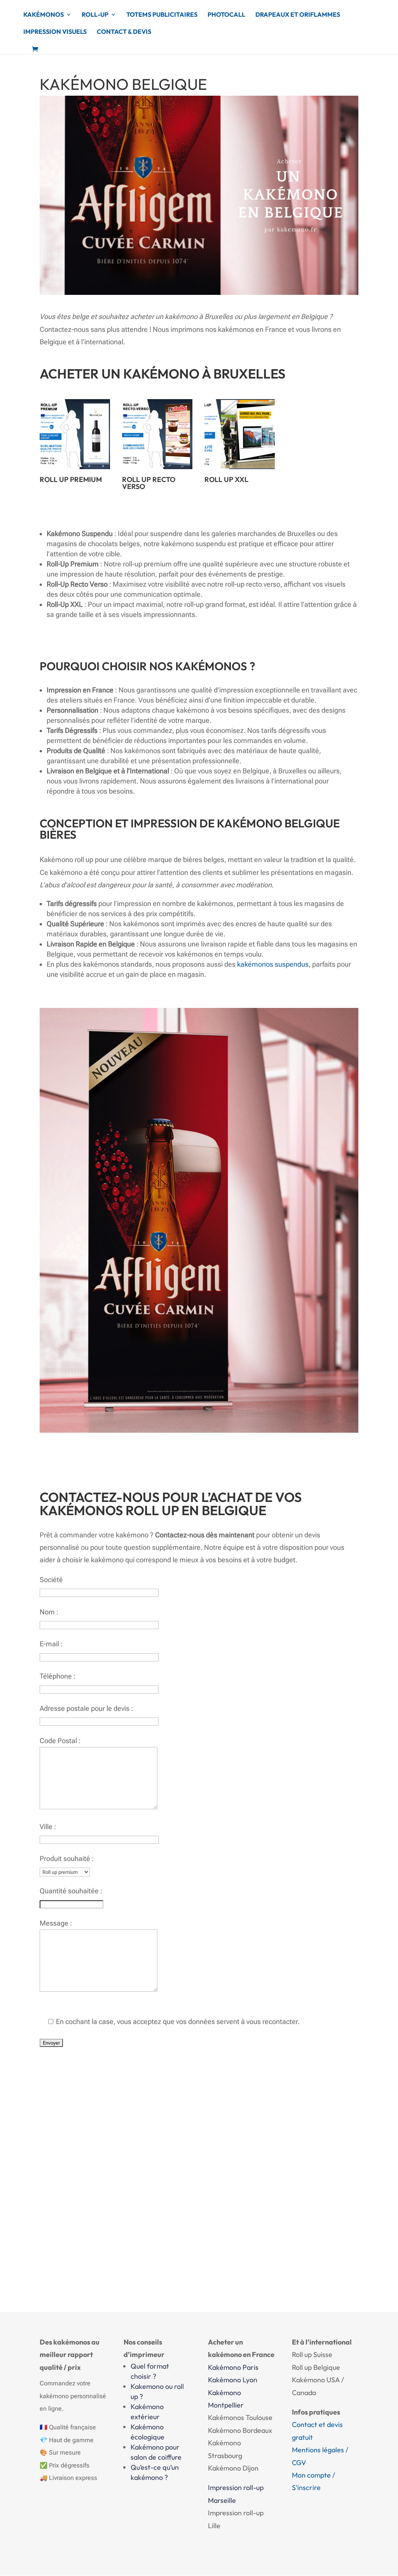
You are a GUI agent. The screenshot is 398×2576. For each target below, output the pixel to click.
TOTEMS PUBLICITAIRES (162, 15)
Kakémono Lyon (233, 2380)
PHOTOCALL (226, 15)
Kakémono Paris (233, 2367)
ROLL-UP (95, 15)
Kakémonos (44, 15)
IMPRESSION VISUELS (55, 32)
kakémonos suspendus (273, 964)
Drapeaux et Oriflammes (298, 15)
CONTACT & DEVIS (124, 32)
